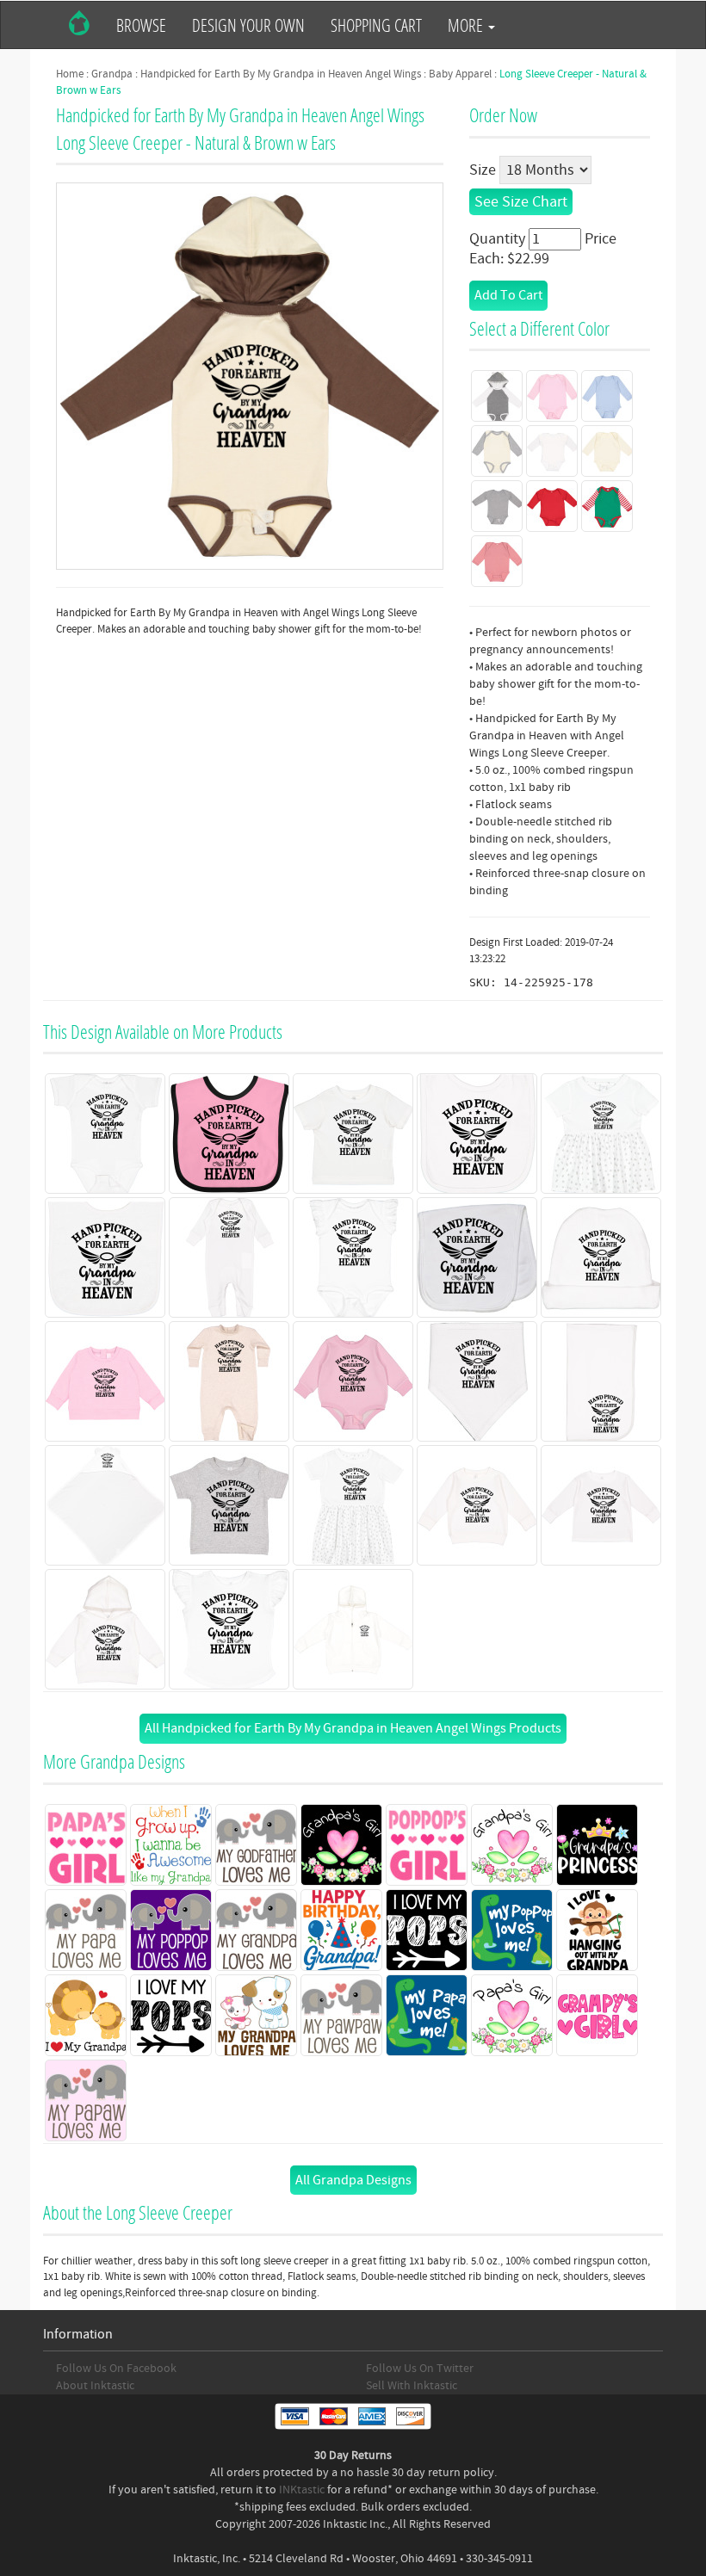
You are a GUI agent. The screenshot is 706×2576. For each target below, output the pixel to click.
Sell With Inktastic (412, 2386)
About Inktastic (95, 2386)
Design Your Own (248, 25)
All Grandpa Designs (353, 2180)
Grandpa (112, 74)
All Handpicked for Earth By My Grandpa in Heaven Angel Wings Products (353, 1728)
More (467, 25)
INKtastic (302, 2490)
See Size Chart (521, 202)
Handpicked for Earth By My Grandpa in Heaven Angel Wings (281, 74)
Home (70, 74)
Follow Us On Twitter (420, 2369)
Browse (141, 25)
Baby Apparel (460, 74)
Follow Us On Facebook (116, 2369)
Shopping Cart (376, 25)
